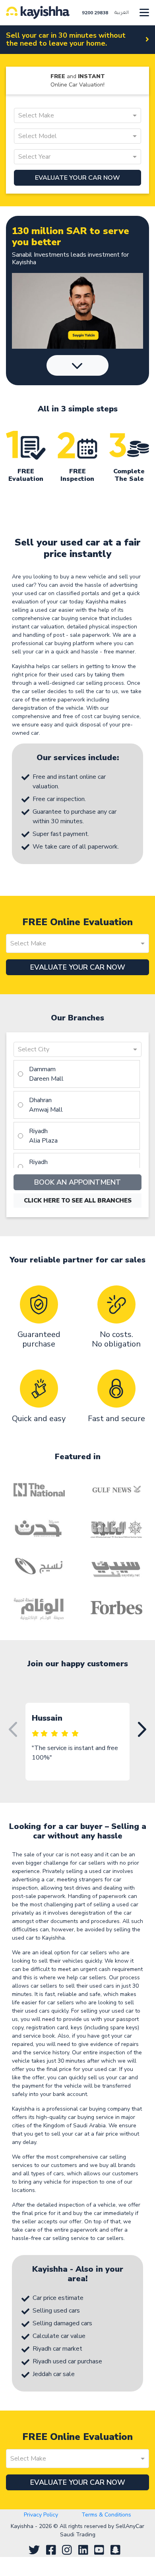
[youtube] (102, 2552)
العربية (122, 13)
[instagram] (70, 2552)
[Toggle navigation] (142, 13)
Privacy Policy (41, 2515)
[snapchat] (119, 2552)
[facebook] (54, 2552)
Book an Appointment (77, 1182)
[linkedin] (86, 2552)
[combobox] (70, 115)
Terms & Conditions (106, 2515)
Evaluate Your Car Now (77, 178)
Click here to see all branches (78, 1201)
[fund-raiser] (77, 365)
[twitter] (37, 2552)
